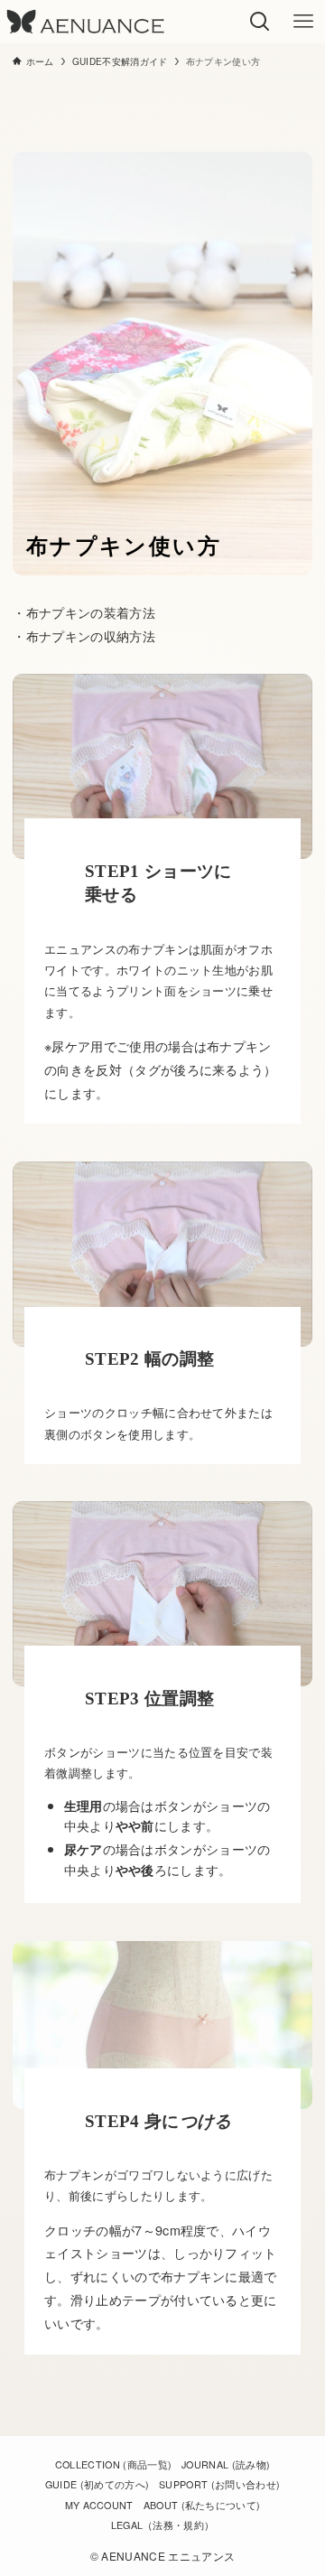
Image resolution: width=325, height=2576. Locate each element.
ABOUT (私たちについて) (202, 2505)
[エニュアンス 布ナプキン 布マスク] (85, 22)
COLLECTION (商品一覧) (114, 2464)
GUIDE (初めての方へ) (97, 2484)
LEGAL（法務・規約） (163, 2525)
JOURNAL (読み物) (226, 2464)
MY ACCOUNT (99, 2505)
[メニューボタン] (303, 22)
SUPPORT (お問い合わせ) (219, 2484)
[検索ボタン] (260, 22)
